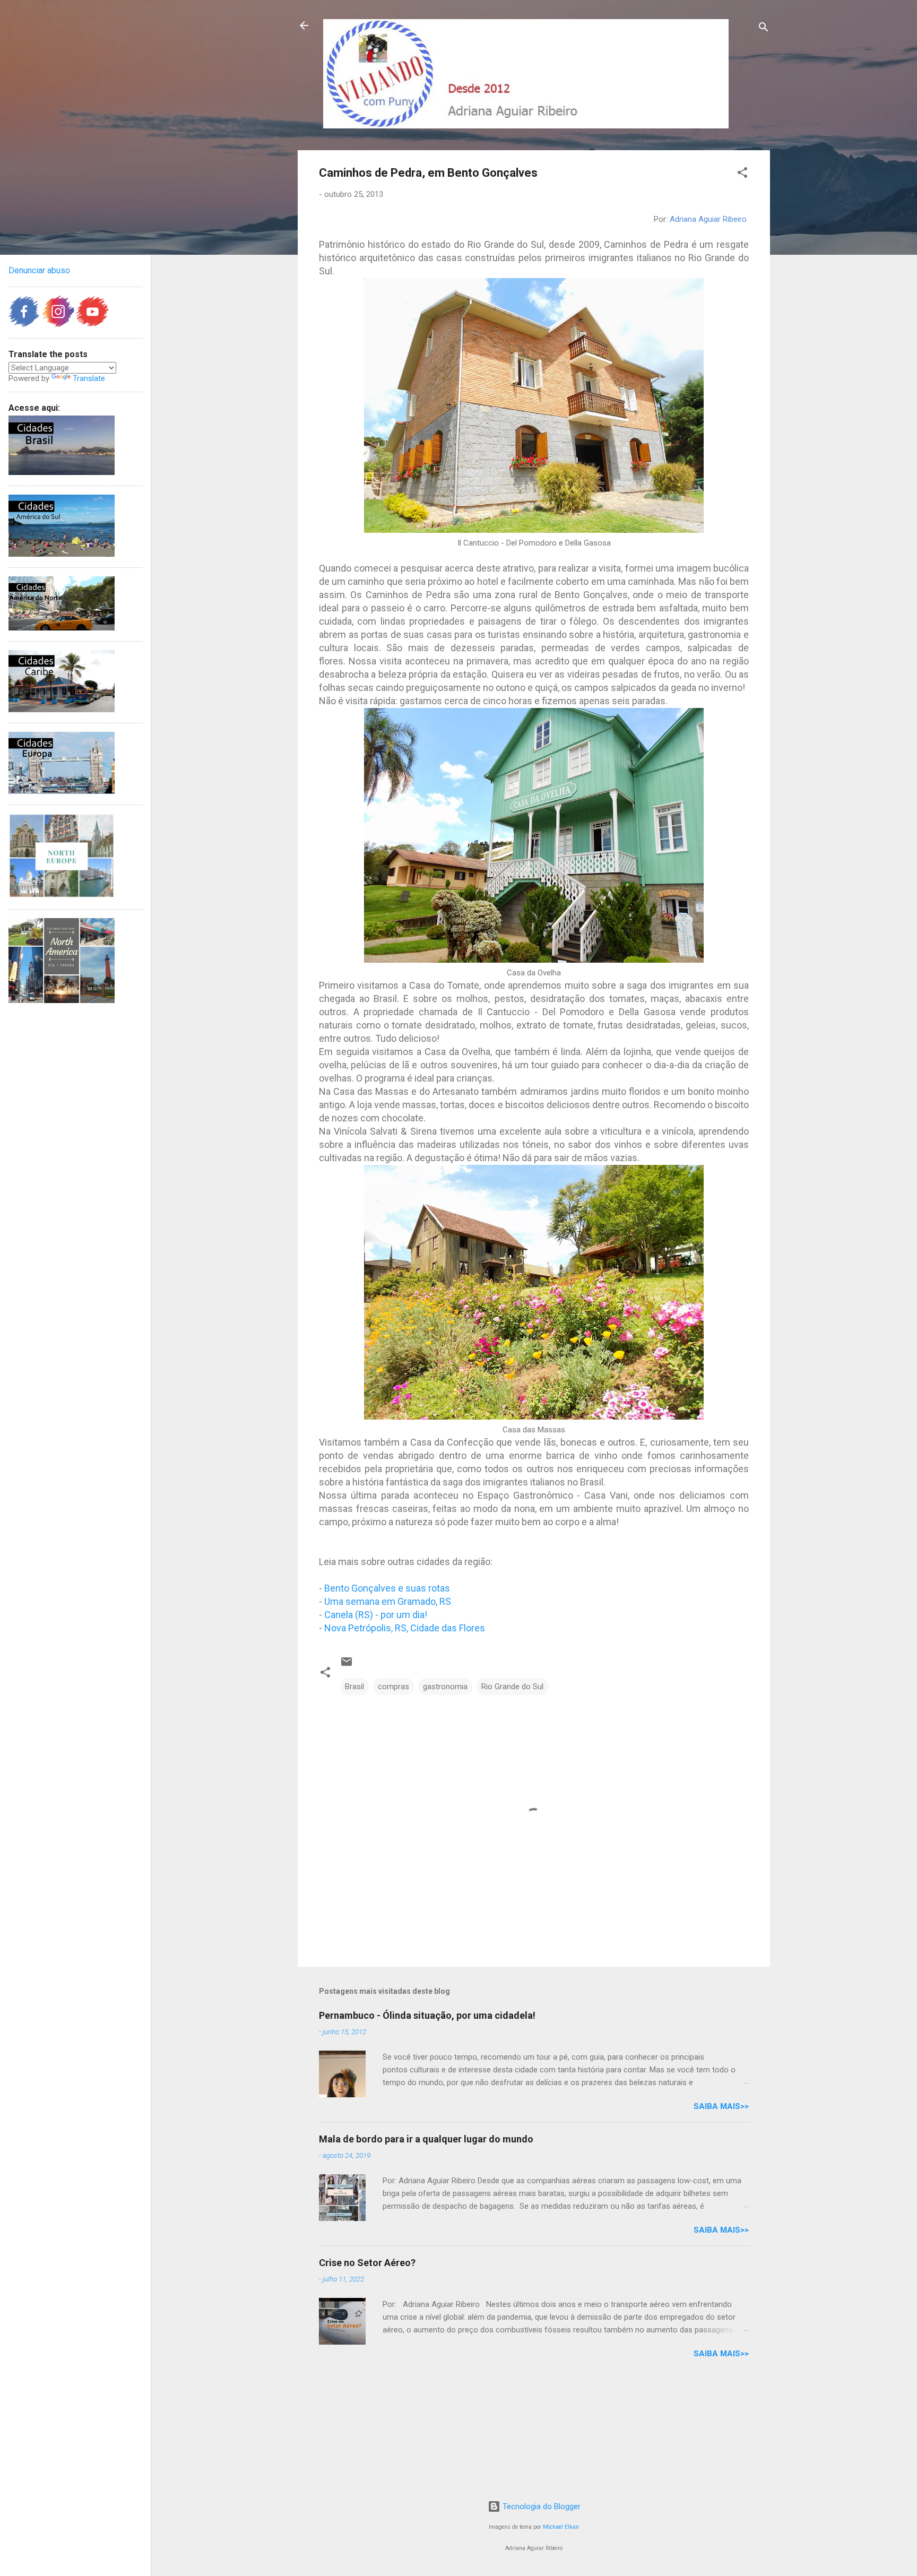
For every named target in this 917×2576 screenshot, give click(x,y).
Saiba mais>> (721, 2106)
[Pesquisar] (764, 29)
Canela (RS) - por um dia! (376, 1615)
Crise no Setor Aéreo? (367, 2263)
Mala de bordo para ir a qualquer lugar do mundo (426, 2139)
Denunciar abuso (39, 270)
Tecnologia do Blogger (540, 2506)
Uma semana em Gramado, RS (388, 1601)
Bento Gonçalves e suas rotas (387, 1588)
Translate (89, 378)
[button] (742, 174)
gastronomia (445, 1687)
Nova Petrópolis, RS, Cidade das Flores (405, 1628)
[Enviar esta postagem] (347, 1665)
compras (393, 1687)
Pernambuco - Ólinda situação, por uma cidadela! (427, 2015)
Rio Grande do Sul (512, 1687)
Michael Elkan (561, 2527)
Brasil (354, 1687)
